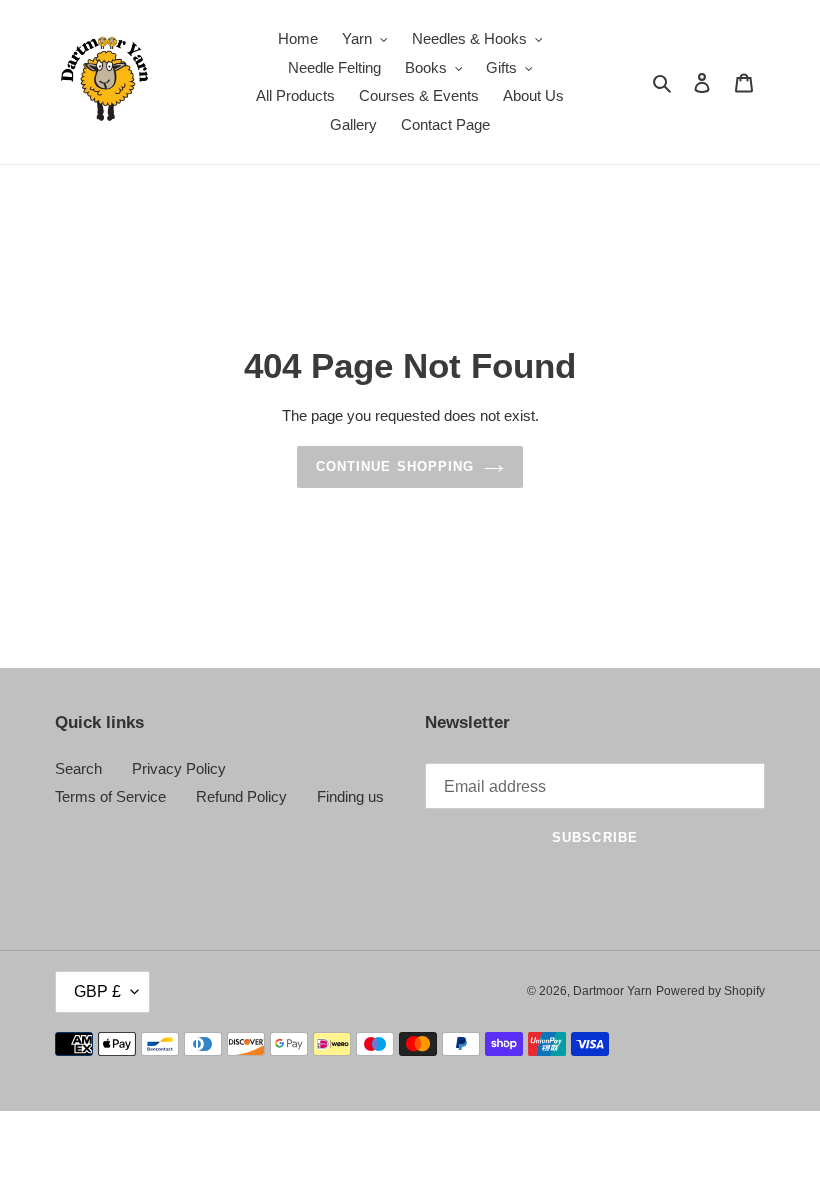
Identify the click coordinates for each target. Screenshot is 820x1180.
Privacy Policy (179, 768)
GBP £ (97, 991)
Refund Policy (241, 796)
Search (78, 768)
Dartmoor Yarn (612, 991)
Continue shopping (395, 466)
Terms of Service (110, 796)
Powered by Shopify (710, 991)
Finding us (350, 796)
